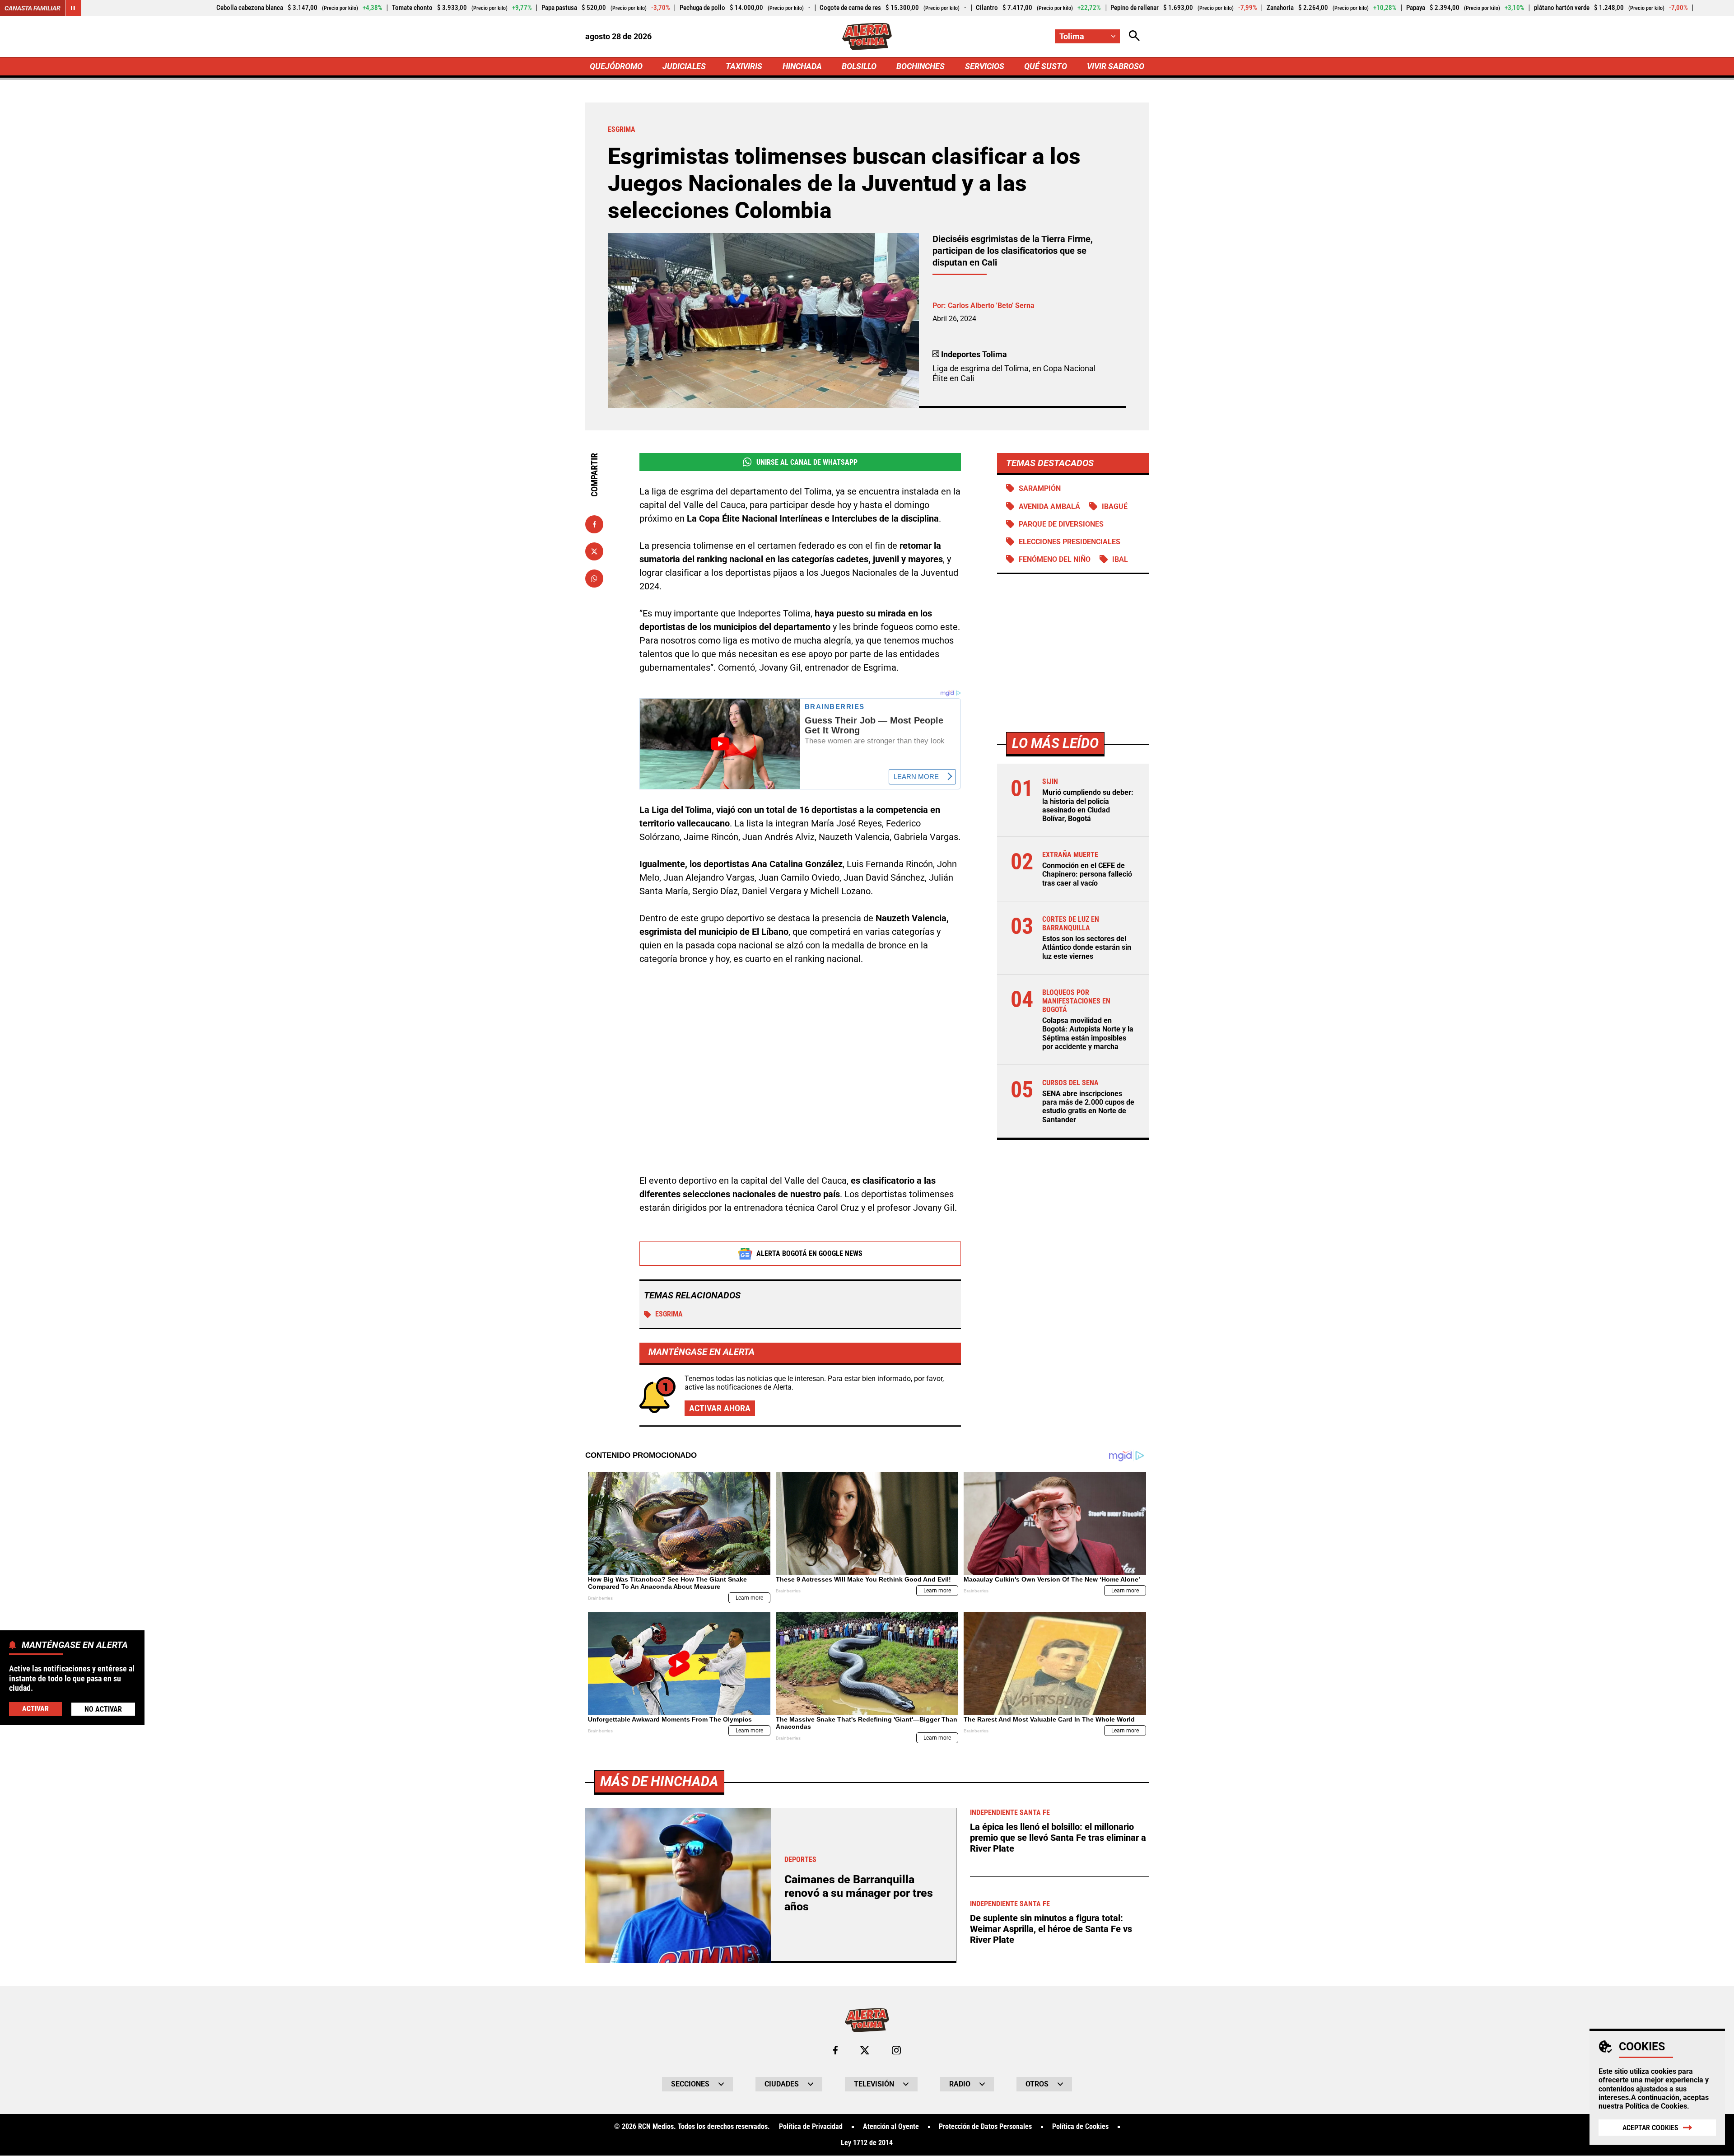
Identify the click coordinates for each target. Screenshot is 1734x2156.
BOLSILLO (859, 66)
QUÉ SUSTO (1046, 66)
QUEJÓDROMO (616, 66)
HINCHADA (802, 66)
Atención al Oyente (891, 2127)
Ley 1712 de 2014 (867, 2143)
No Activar (103, 1709)
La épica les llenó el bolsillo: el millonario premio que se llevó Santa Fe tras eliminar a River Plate (1058, 1838)
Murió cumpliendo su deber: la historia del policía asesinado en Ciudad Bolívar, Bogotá (1088, 805)
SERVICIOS (985, 66)
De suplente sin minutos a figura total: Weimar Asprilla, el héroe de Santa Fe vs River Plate (1051, 1929)
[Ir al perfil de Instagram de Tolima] (896, 2050)
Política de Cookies (1656, 2106)
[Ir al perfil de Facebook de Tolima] (835, 2050)
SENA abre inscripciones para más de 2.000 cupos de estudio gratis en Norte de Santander (1088, 1107)
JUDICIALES (684, 66)
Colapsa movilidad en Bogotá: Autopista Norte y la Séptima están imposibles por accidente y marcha (1088, 1034)
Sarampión (1040, 488)
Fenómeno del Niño (1055, 559)
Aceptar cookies (1650, 2128)
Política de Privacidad (811, 2127)
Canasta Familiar (33, 8)
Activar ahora (720, 1408)
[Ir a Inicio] (867, 37)
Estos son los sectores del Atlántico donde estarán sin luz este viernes (1087, 947)
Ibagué (1115, 506)
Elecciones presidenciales (1070, 542)
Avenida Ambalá (1049, 506)
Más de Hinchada (659, 1781)
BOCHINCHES (921, 66)
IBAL (1120, 559)
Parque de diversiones (1061, 524)
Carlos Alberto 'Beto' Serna (991, 306)
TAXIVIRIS (744, 66)
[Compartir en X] (594, 551)
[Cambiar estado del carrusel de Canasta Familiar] (73, 8)
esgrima (669, 1314)
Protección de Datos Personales (985, 2127)
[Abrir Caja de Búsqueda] (1134, 36)
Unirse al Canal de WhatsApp (807, 462)
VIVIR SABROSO (1116, 66)
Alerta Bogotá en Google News (809, 1253)
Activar (35, 1708)
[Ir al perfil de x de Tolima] (865, 2050)
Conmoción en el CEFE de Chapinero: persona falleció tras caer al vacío (1087, 874)
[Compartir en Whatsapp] (594, 579)
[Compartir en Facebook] (594, 524)
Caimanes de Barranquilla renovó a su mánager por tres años (859, 1893)
